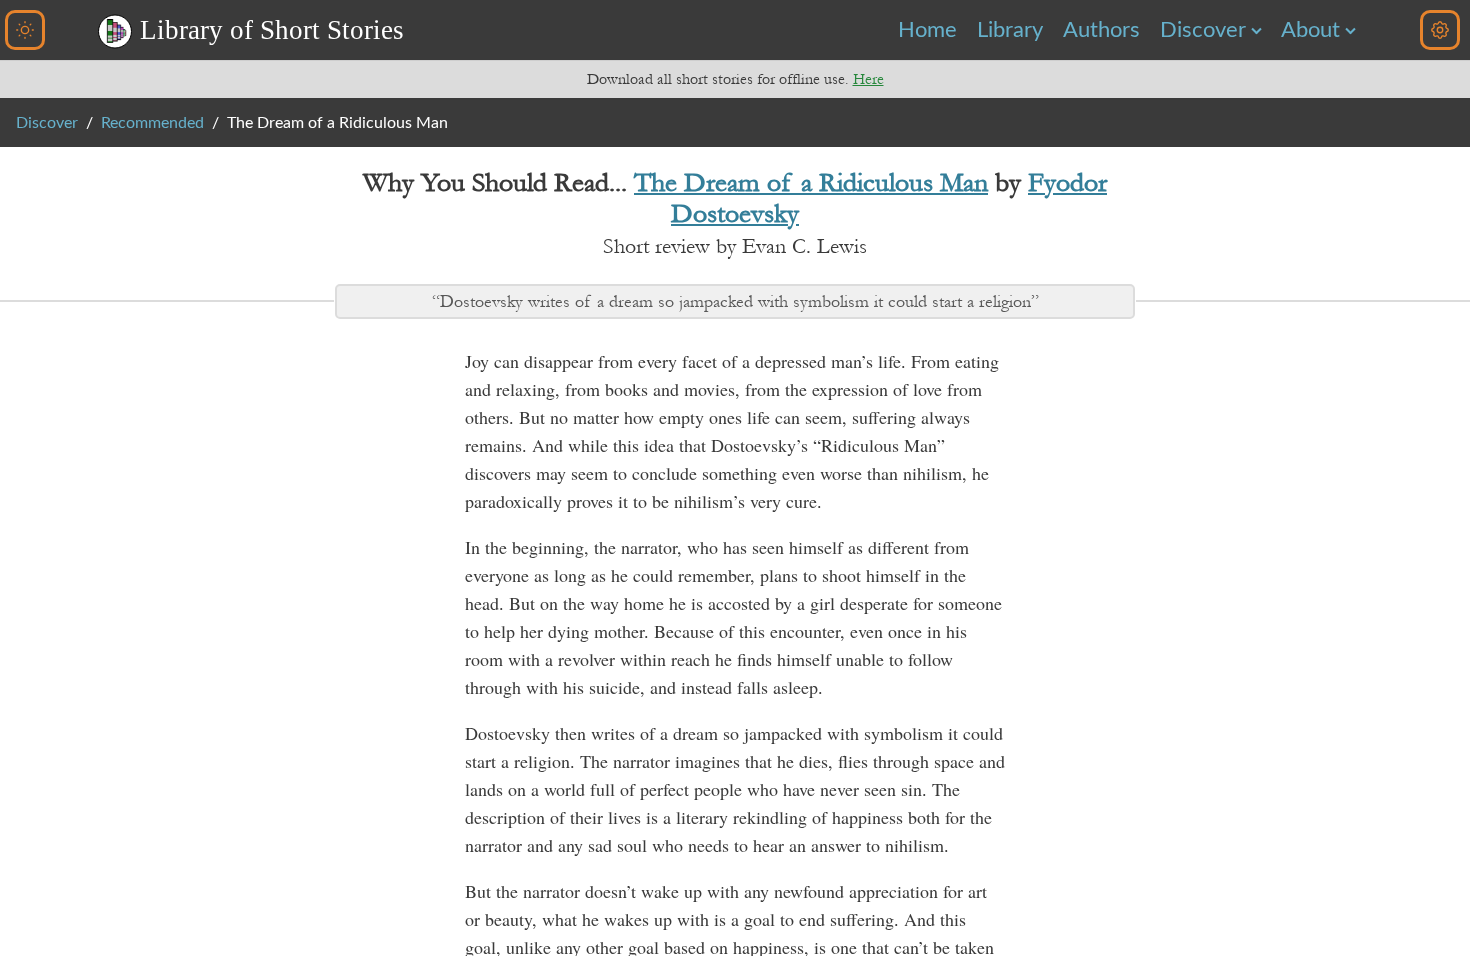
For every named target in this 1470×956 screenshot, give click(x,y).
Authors (1101, 30)
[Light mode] (25, 30)
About (1310, 30)
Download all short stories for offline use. (735, 79)
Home (927, 30)
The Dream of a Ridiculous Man (811, 182)
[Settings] (1440, 30)
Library (1010, 30)
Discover (1203, 30)
